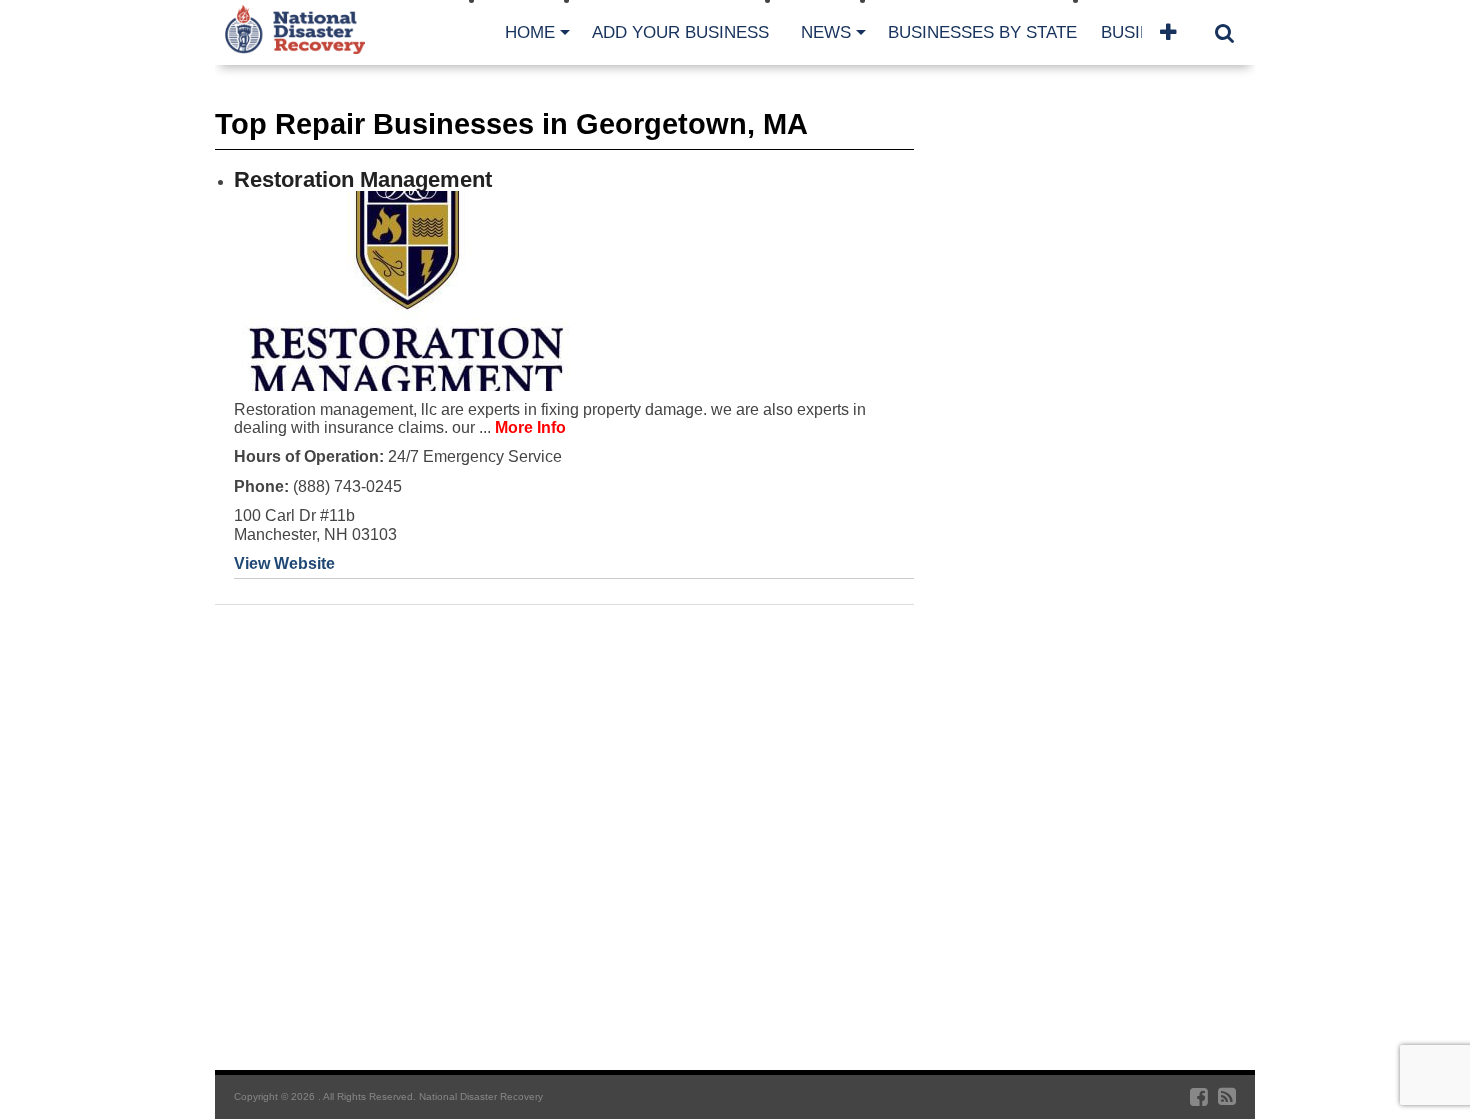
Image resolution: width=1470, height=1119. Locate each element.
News (826, 32)
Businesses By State (982, 32)
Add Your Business (680, 32)
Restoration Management (363, 179)
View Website (284, 563)
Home (530, 32)
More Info (530, 427)
